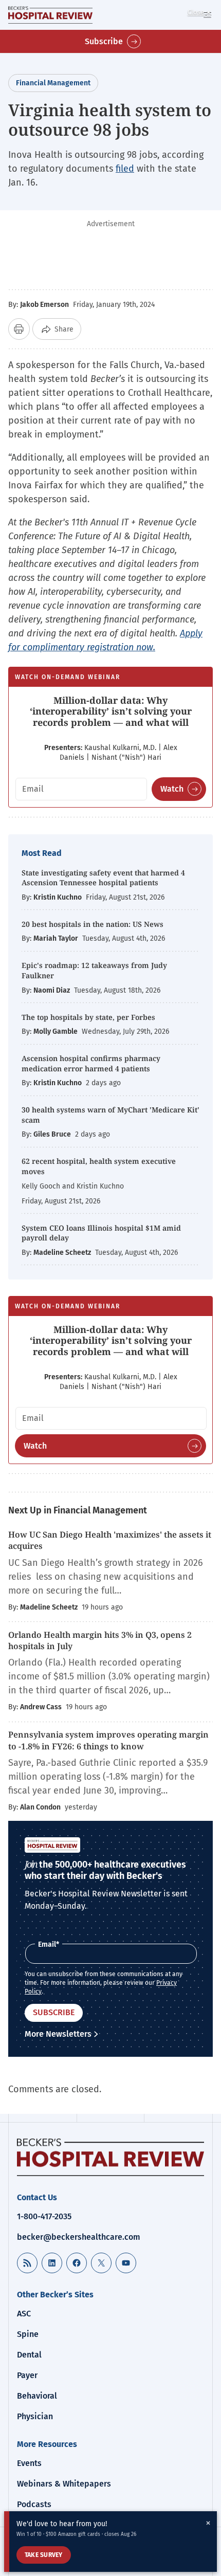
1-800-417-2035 (44, 2216)
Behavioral (37, 2396)
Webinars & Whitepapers (64, 2484)
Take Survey (44, 2555)
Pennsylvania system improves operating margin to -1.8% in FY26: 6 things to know (108, 1740)
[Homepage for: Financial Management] (50, 15)
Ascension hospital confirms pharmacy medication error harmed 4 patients (91, 1063)
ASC (24, 2314)
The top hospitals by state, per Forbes (89, 1017)
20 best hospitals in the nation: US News (93, 924)
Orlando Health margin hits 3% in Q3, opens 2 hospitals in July (100, 1640)
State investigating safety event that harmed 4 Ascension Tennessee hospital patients (103, 878)
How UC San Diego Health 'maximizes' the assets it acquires (110, 1540)
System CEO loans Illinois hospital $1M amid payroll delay (101, 1233)
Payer (27, 2375)
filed (125, 169)
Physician (35, 2416)
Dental (29, 2355)
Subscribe (104, 41)
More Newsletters (58, 2034)
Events (29, 2463)
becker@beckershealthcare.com (79, 2237)
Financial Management (53, 83)
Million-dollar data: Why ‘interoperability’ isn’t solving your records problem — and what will (111, 711)
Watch (172, 789)
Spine (28, 2334)
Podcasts (34, 2504)
